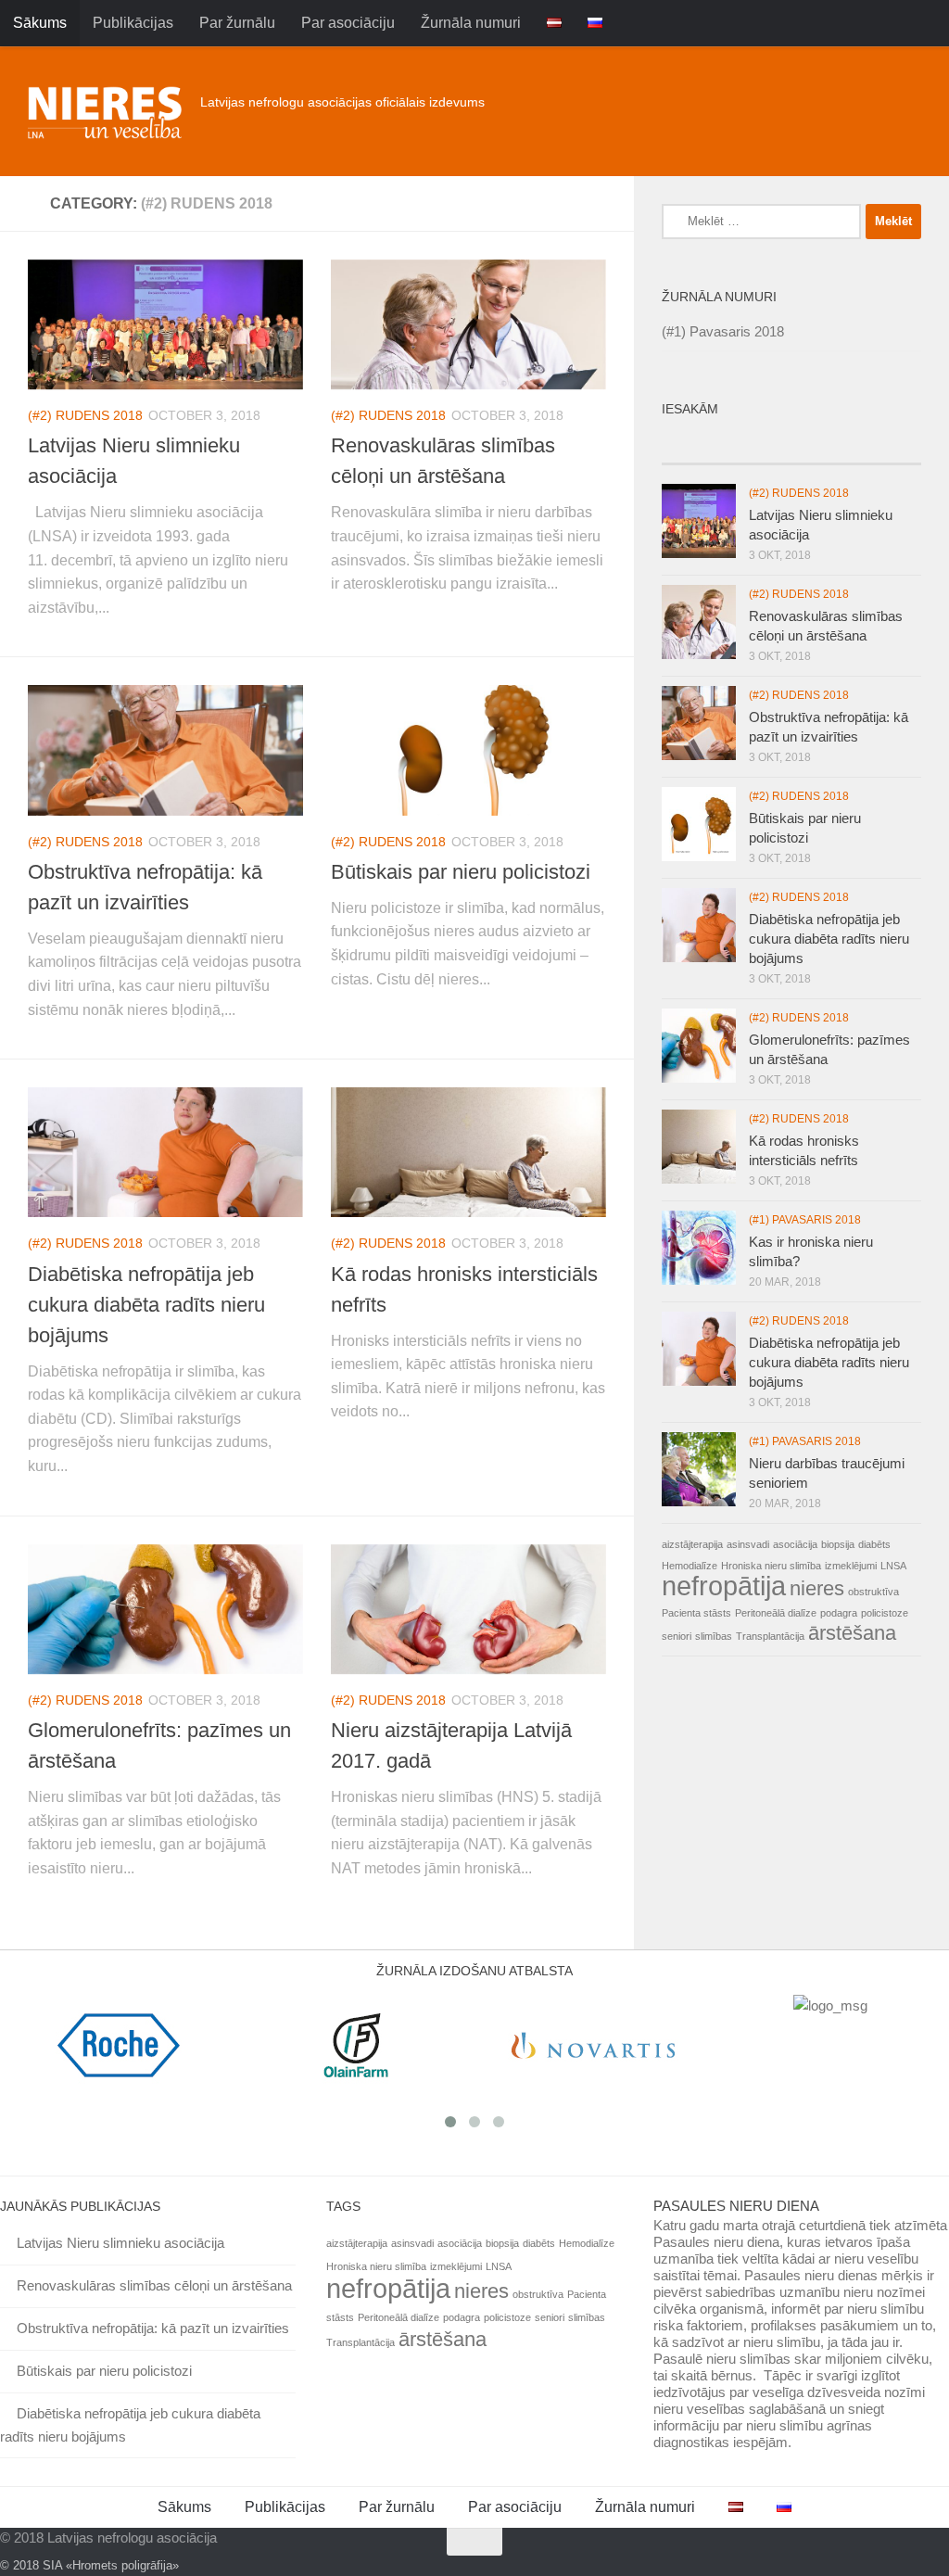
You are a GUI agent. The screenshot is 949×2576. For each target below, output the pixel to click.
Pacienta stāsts (696, 1613)
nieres (817, 1588)
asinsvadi (748, 1544)
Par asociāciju (348, 23)
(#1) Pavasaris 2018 (723, 331)
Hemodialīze (690, 1566)
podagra (839, 1613)
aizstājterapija (692, 1544)
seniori (677, 1636)
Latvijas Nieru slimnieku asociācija (120, 2243)
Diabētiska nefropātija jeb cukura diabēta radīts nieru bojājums (146, 1305)
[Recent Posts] (694, 445)
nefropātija (724, 1586)
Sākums (40, 23)
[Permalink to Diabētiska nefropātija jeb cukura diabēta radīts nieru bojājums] (699, 1349)
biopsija (838, 1544)
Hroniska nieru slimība (771, 1566)
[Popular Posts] (759, 445)
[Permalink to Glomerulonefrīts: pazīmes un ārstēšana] (699, 1046)
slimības (714, 1636)
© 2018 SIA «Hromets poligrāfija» (89, 2565)
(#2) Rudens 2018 (85, 415)
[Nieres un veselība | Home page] (105, 111)
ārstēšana (852, 1633)
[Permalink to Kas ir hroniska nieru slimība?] (699, 1248)
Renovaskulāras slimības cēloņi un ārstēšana (154, 2285)
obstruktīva (873, 1592)
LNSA (893, 1566)
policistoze (885, 1613)
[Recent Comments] (824, 445)
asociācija (795, 1544)
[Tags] (889, 445)
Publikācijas (133, 23)
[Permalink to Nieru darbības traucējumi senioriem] (699, 1469)
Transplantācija (770, 1636)
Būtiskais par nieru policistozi (461, 872)
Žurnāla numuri (471, 23)
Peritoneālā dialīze (776, 1613)
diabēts (874, 1544)
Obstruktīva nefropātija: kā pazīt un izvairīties (153, 2328)
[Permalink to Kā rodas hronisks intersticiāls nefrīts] (699, 1147)
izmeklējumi (851, 1566)
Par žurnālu (237, 23)
